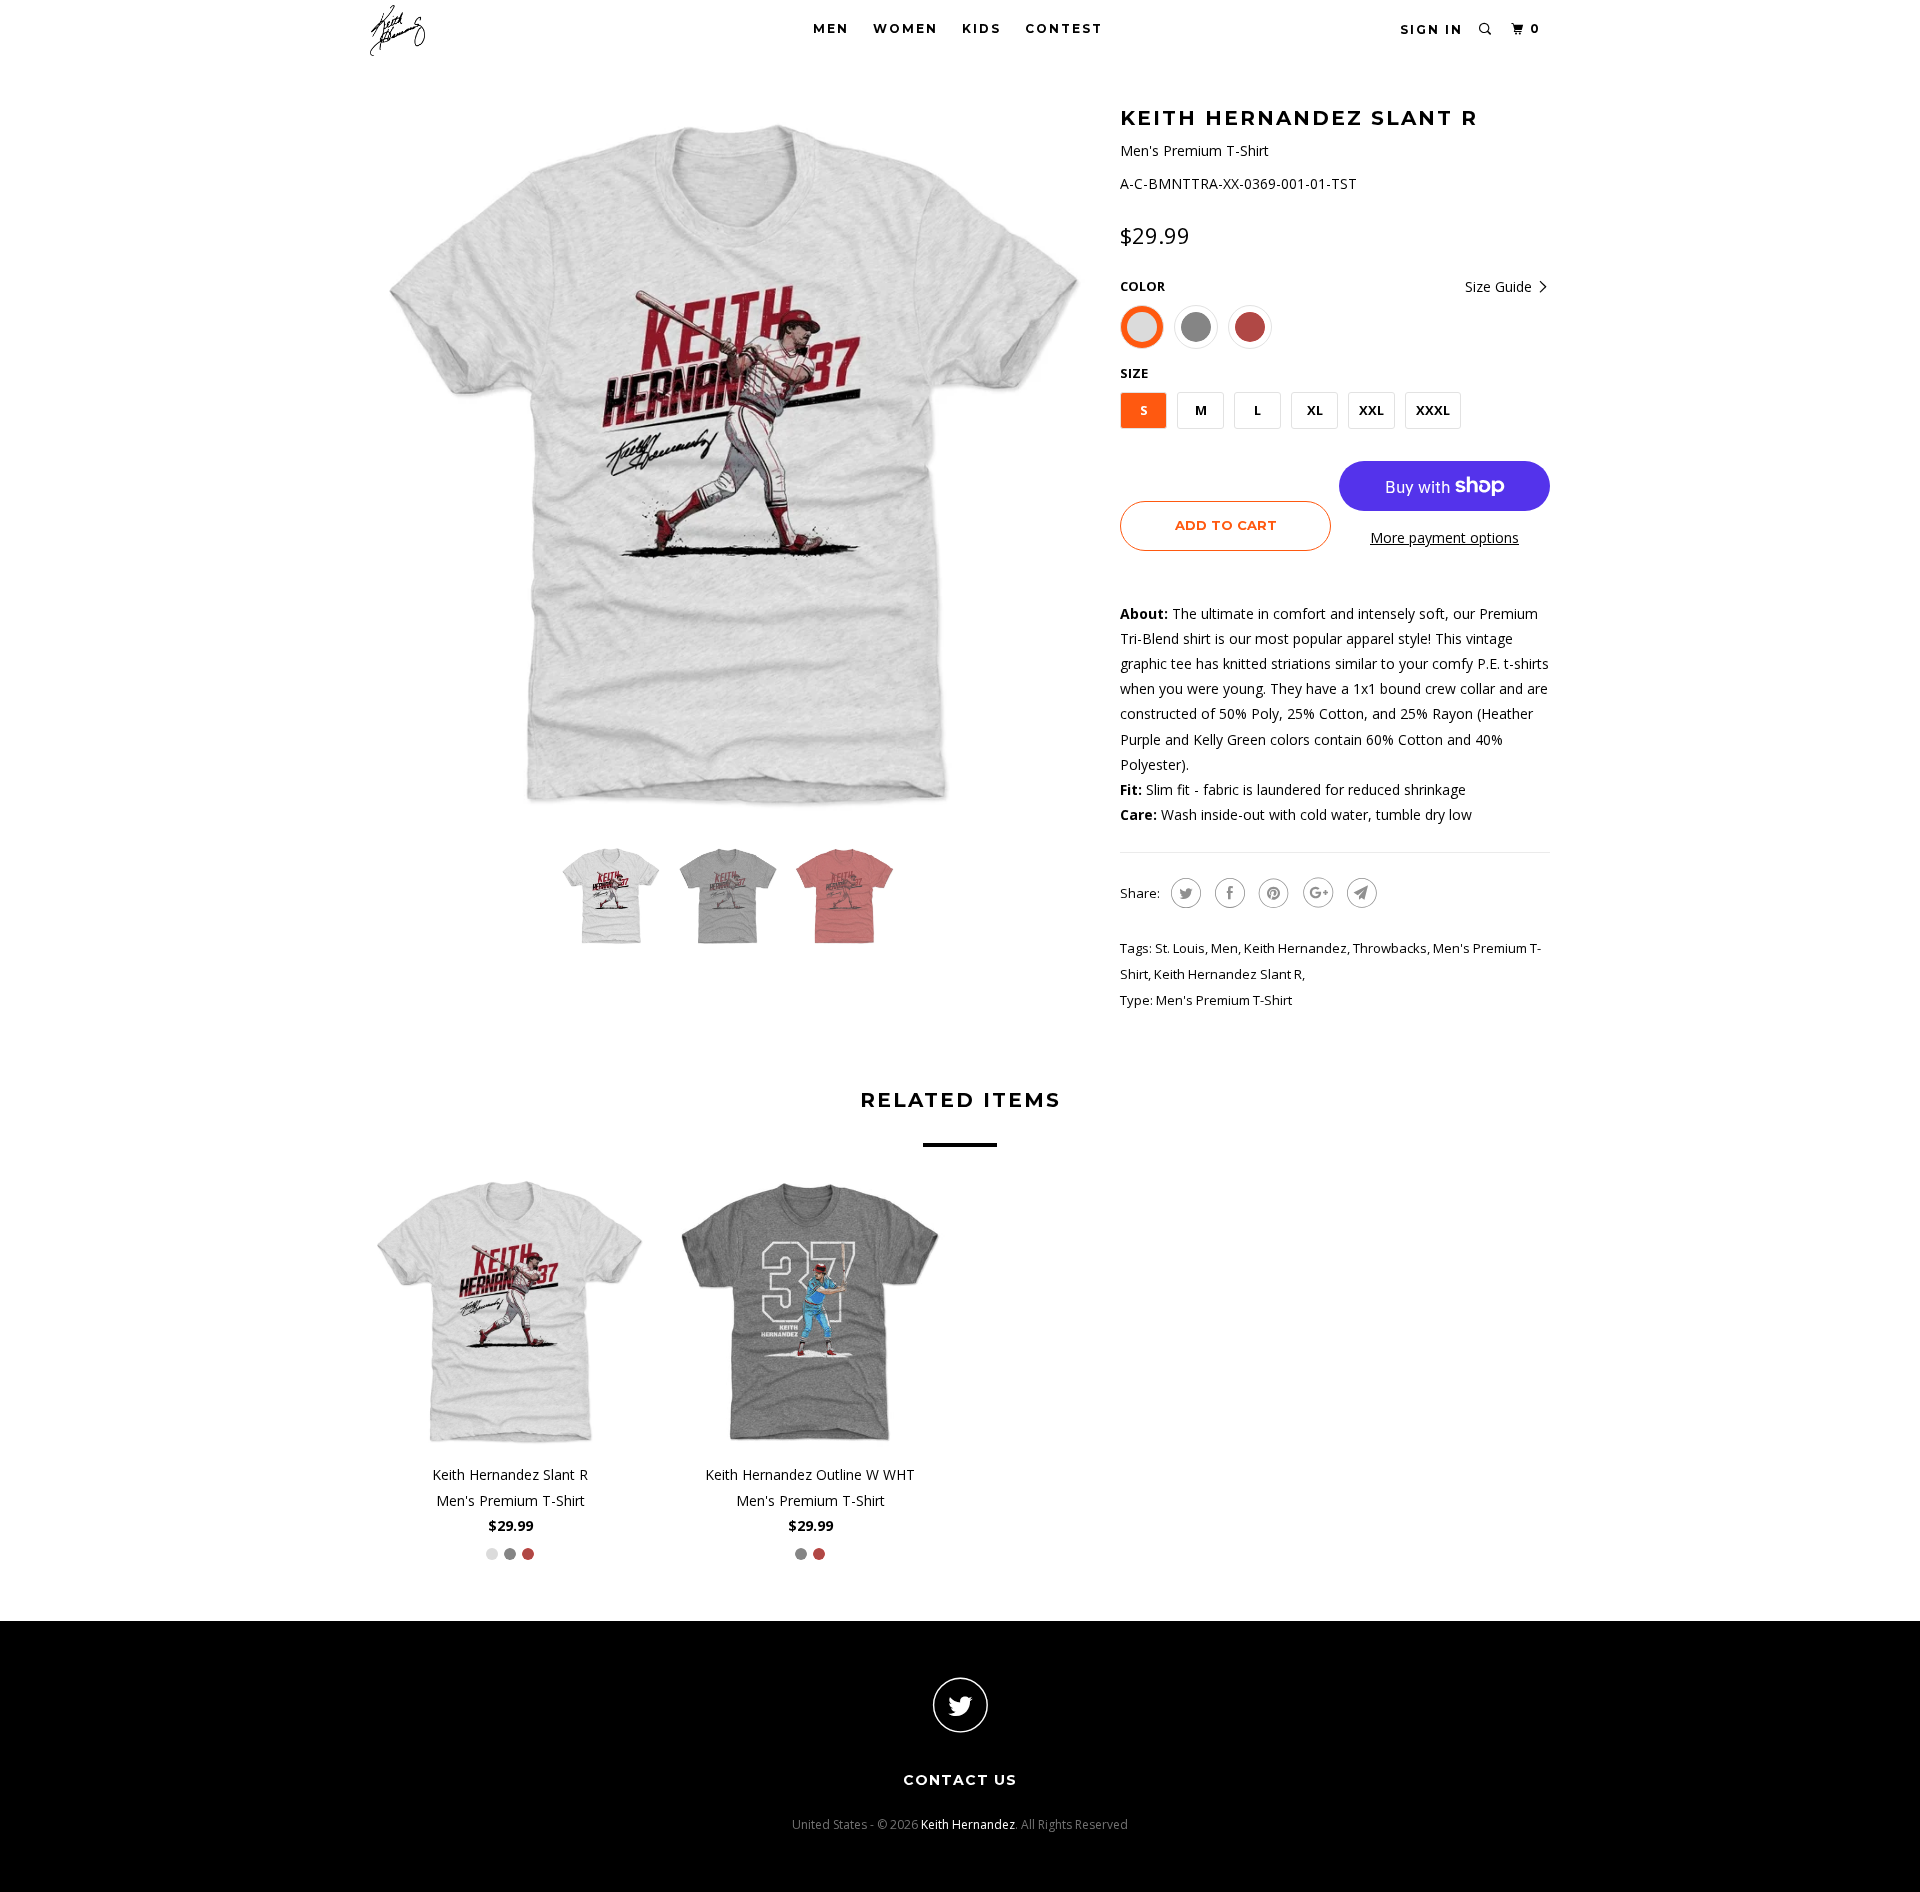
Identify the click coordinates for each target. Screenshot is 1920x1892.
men (1224, 948)
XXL (1371, 410)
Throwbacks (1390, 948)
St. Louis (1180, 948)
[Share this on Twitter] (1183, 893)
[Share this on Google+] (1315, 893)
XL (1315, 410)
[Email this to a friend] (1359, 893)
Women (905, 28)
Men (831, 28)
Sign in (1431, 29)
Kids (981, 28)
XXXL (1433, 410)
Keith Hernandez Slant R (1228, 974)
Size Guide (1500, 286)
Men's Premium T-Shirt (1224, 1000)
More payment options (1444, 537)
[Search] (1486, 29)
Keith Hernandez (1295, 948)
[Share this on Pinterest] (1271, 893)
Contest (1064, 28)
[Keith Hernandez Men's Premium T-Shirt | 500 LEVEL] (735, 465)
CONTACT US (960, 1780)
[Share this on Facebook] (1227, 893)
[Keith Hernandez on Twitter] (960, 1704)
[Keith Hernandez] (472, 30)
